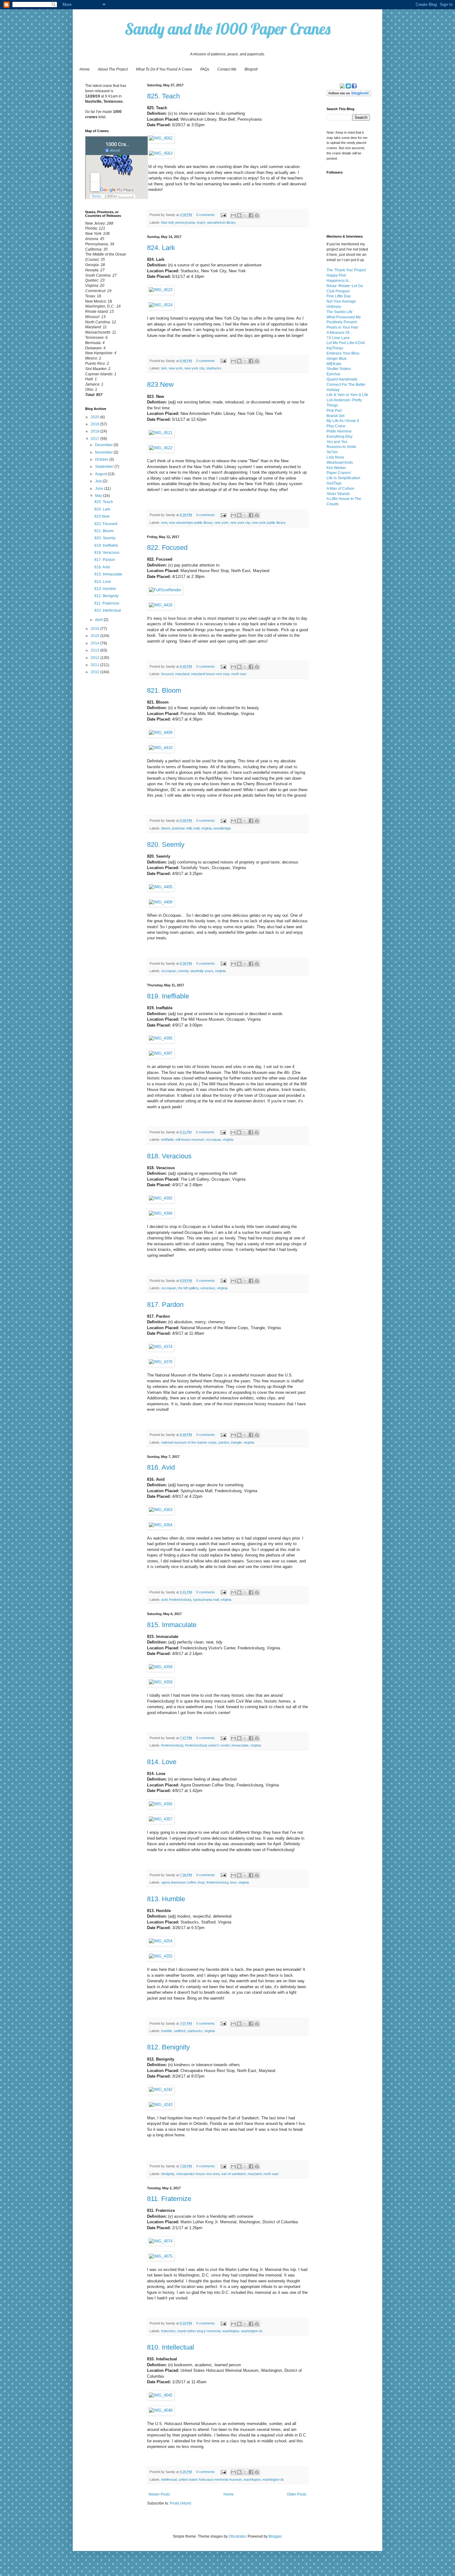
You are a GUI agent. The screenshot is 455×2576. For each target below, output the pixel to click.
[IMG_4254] (161, 1941)
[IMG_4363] (161, 1510)
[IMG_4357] (161, 1819)
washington (231, 2331)
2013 (95, 650)
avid (164, 1600)
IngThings (335, 348)
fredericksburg (180, 1600)
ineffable (167, 1139)
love (233, 1882)
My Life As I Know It (343, 421)
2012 (95, 658)
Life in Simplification (343, 478)
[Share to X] (245, 215)
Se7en (332, 452)
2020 (95, 417)
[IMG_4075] (161, 2256)
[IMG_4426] (161, 605)
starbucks (214, 368)
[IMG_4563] (161, 153)
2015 (95, 636)
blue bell (167, 222)
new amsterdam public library (191, 523)
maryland (182, 674)
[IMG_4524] (161, 305)
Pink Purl (334, 411)
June (100, 489)
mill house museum (190, 1139)
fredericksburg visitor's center (207, 1745)
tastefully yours (202, 971)
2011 (95, 665)
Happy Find (336, 275)
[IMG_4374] (161, 1347)
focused (167, 674)
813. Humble (166, 1899)
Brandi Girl (336, 416)
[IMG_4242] (161, 2089)
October (102, 459)
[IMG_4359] (161, 1682)
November (104, 452)
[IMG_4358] (161, 1667)
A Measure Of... (339, 333)
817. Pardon (165, 1305)
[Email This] (233, 215)
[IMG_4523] (161, 290)
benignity (168, 2174)
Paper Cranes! (339, 473)
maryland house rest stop (210, 674)
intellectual (169, 2479)
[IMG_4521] (161, 433)
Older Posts (297, 2494)
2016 (95, 629)
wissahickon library (221, 222)
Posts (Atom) (181, 2503)
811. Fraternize (169, 2199)
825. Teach (163, 96)
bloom (166, 828)
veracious (208, 1288)
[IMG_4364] (161, 1525)
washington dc (252, 2331)
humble (167, 2031)
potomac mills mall (186, 828)
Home (85, 69)
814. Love (162, 1762)
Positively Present (342, 322)
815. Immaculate (172, 1625)
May (99, 496)
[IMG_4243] (161, 2105)
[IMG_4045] (161, 2395)
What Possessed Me (344, 317)
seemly (183, 971)
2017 (95, 439)
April (99, 620)
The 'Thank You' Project (346, 270)
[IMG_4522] (161, 448)
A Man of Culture (340, 489)
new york (176, 368)
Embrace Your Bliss (343, 353)
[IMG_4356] (161, 1804)
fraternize (168, 2331)
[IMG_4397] (161, 1053)
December (104, 445)
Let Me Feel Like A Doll (346, 343)
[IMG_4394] (161, 1213)
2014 (95, 643)
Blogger (275, 2536)
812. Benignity (168, 2047)
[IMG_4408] (161, 902)
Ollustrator (237, 2536)
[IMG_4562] (161, 138)
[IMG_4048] (161, 2410)
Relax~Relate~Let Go (345, 286)
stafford (180, 2031)
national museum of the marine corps (189, 1442)
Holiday (333, 390)
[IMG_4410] (161, 748)
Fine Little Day (339, 296)
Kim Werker (336, 468)
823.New (160, 384)
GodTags (334, 483)
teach (201, 222)
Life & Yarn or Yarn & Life (347, 395)
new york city (194, 368)
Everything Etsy (340, 437)
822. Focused (167, 547)
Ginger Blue (337, 359)
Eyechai (333, 374)
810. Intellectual (171, 2347)
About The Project (113, 69)
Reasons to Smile (341, 447)
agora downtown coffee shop (183, 1882)
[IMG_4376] (161, 1362)
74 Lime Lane (338, 338)
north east (239, 674)
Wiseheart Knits (340, 463)
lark (164, 368)
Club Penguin (338, 291)
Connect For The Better (346, 385)
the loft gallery (188, 1288)
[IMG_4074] (161, 2241)
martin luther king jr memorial (199, 2331)
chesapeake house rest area (198, 2174)
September (105, 467)
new (164, 523)
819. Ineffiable (168, 996)
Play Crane (336, 426)
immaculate (240, 1745)
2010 (95, 672)
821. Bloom (164, 690)
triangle (236, 1442)
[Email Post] (223, 215)
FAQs (205, 69)
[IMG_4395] (161, 1038)
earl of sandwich (234, 2174)
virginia (206, 828)
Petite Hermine (339, 431)
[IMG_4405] (161, 887)
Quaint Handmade (342, 379)
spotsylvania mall (206, 1600)
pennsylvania (185, 222)
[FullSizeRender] (165, 590)
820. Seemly (166, 844)
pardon (224, 1442)
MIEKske (334, 364)
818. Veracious (169, 1156)
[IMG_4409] (161, 732)
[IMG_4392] (161, 1198)
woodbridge (222, 828)
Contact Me (227, 69)
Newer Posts (159, 2494)
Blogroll (251, 69)
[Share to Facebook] (251, 215)
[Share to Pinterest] (257, 215)
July (99, 481)
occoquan (169, 971)
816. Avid (161, 1467)
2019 (95, 424)
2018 (95, 431)
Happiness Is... (339, 281)
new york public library (269, 523)
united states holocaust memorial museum (210, 2479)
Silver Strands (338, 494)
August (101, 474)
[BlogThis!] (239, 215)
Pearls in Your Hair (342, 327)
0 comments (206, 215)
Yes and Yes (337, 442)
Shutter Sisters (339, 369)
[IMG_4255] (161, 1956)
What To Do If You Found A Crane (164, 69)
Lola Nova (335, 457)
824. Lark (161, 248)
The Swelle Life (340, 312)
